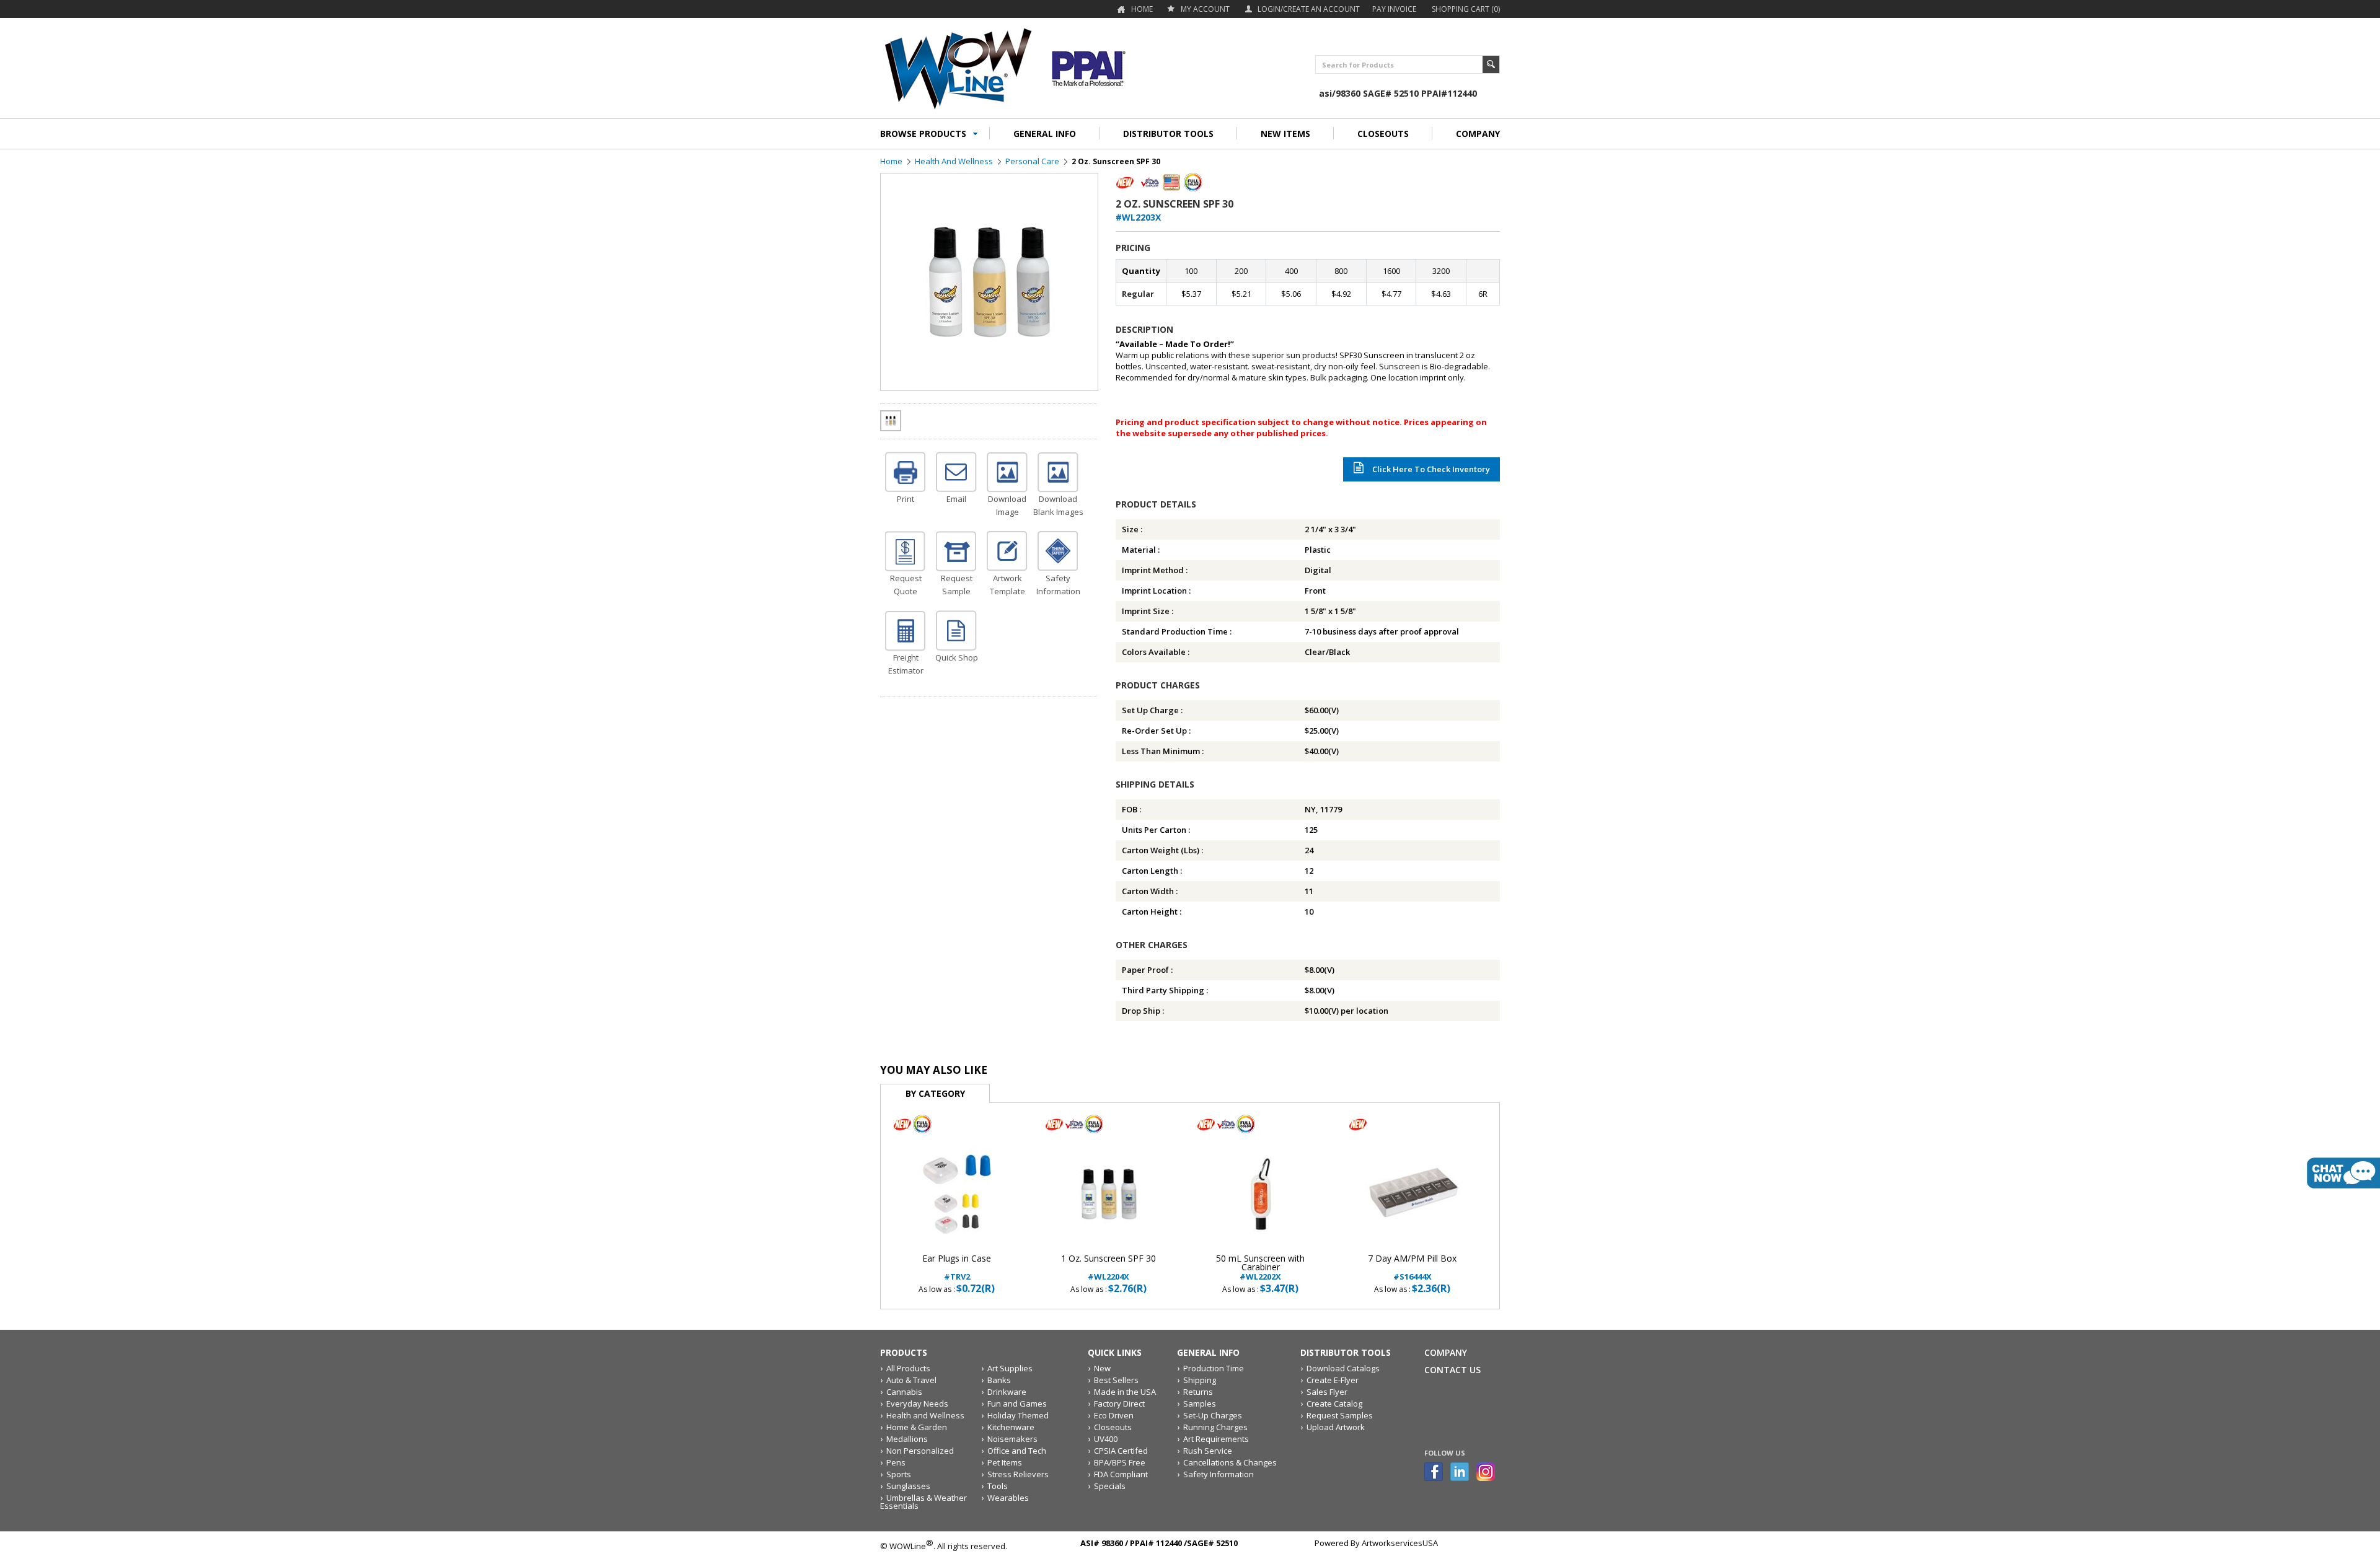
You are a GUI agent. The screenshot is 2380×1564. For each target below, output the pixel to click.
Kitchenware (1011, 1427)
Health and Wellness (954, 161)
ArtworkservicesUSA (1400, 1543)
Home (1142, 9)
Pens (896, 1462)
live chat (2343, 1173)
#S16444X (1412, 1267)
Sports (899, 1474)
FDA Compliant (1121, 1474)
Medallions (907, 1439)
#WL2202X (1260, 1267)
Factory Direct (1119, 1404)
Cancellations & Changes (1230, 1462)
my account (1205, 9)
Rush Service (1208, 1451)
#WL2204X (1108, 1267)
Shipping (1200, 1380)
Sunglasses (908, 1486)
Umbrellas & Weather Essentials (923, 1502)
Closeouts (1113, 1427)
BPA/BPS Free (1120, 1462)
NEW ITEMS (1285, 134)
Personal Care (1032, 161)
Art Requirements (1216, 1439)
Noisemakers (1012, 1439)
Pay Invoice (1394, 9)
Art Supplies (1010, 1368)
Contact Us (1452, 1370)
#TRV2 (957, 1267)
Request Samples (1340, 1415)
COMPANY (1478, 134)
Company (1446, 1352)
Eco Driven (1114, 1415)
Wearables (1008, 1498)
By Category (935, 1093)
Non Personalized (920, 1451)
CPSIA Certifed (1121, 1451)
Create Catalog (1334, 1404)
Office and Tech (1017, 1451)
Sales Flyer (1327, 1392)
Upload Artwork (1336, 1427)
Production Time (1214, 1368)
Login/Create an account (1309, 9)
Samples (1200, 1404)
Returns (1198, 1392)
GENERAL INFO (1045, 134)
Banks (999, 1380)
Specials (1110, 1486)
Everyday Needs (917, 1404)
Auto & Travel (911, 1380)
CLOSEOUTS (1383, 134)
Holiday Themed (1018, 1415)
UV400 (1106, 1439)
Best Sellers (1116, 1380)
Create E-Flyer (1333, 1380)
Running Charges (1215, 1427)
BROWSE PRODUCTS (923, 134)
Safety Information (1219, 1474)
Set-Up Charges (1213, 1415)
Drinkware (1007, 1392)
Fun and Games (1017, 1404)
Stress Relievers (1018, 1474)
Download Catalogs (1343, 1368)
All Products (908, 1368)
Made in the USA (1125, 1392)
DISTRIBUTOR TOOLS (1168, 134)
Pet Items (1005, 1462)
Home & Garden (917, 1427)
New (1102, 1368)
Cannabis (904, 1392)
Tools (998, 1486)
